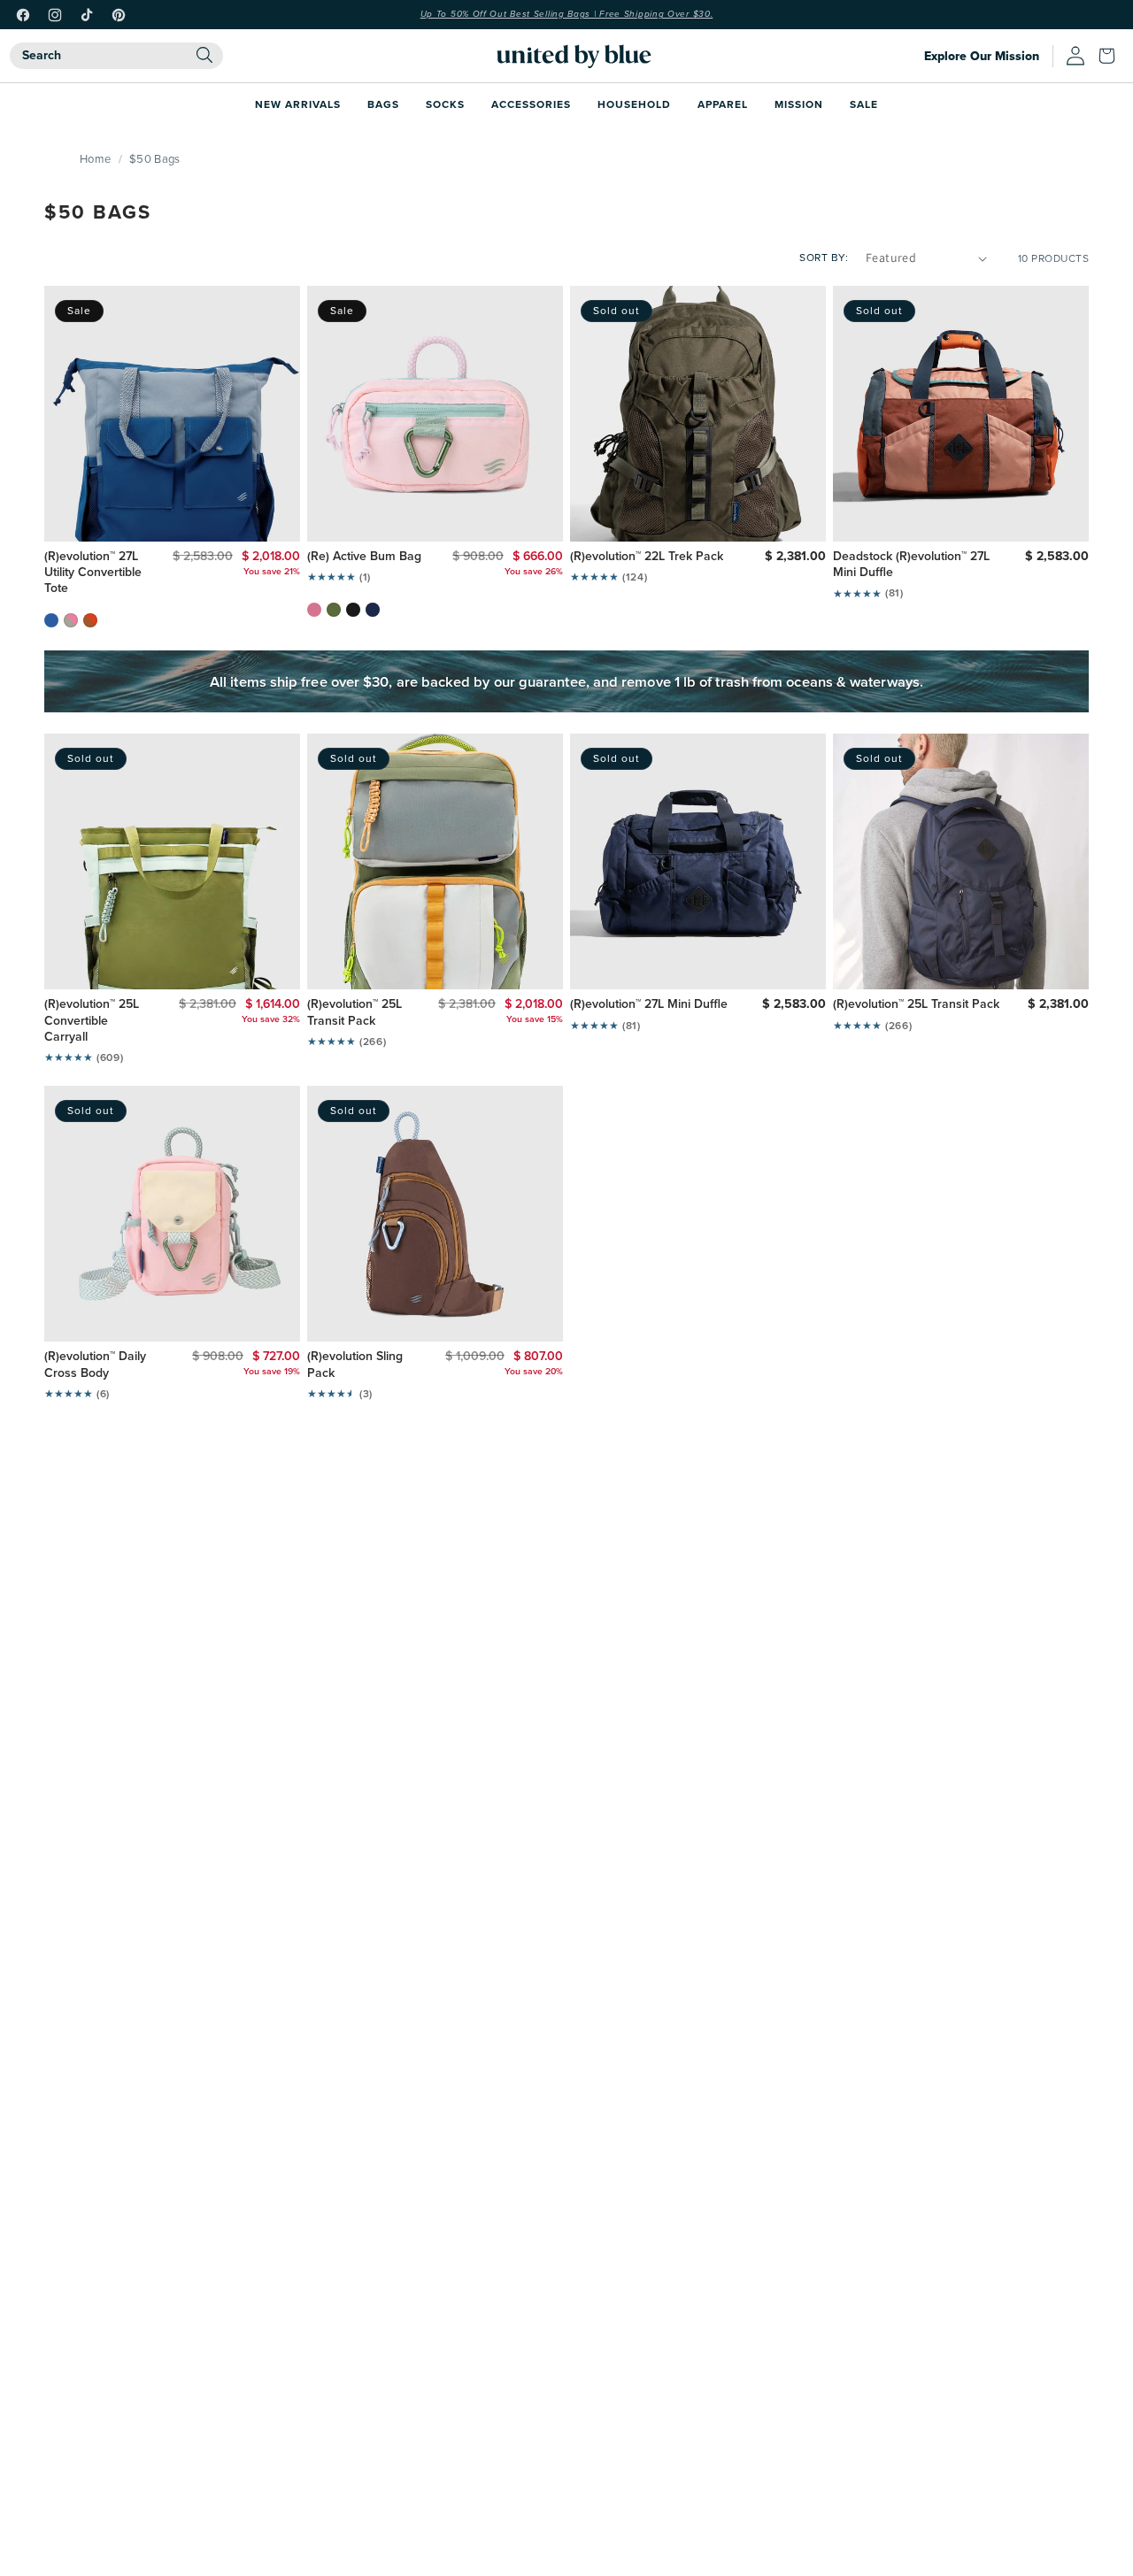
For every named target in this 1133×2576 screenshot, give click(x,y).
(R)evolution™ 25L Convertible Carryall (92, 1021)
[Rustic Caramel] (90, 620)
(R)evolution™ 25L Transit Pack (355, 1012)
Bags (383, 104)
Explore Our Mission (982, 56)
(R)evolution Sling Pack (355, 1365)
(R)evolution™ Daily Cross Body (95, 1365)
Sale (864, 104)
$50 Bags (154, 158)
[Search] (204, 55)
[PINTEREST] (119, 15)
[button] (1111, 56)
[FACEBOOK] (23, 15)
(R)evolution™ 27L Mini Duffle (649, 1004)
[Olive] (334, 610)
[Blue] (51, 620)
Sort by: (824, 257)
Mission (799, 104)
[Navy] (373, 610)
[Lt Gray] (71, 620)
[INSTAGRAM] (55, 15)
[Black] (353, 610)
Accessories (531, 104)
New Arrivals (298, 104)
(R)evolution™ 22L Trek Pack (647, 557)
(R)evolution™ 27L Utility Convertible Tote (93, 573)
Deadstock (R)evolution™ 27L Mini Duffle (911, 565)
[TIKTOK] (87, 15)
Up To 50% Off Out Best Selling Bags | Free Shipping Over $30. (567, 14)
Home (95, 158)
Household (634, 104)
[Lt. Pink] (314, 610)
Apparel (723, 104)
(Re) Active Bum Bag (364, 557)
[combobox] (116, 56)
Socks (445, 104)
